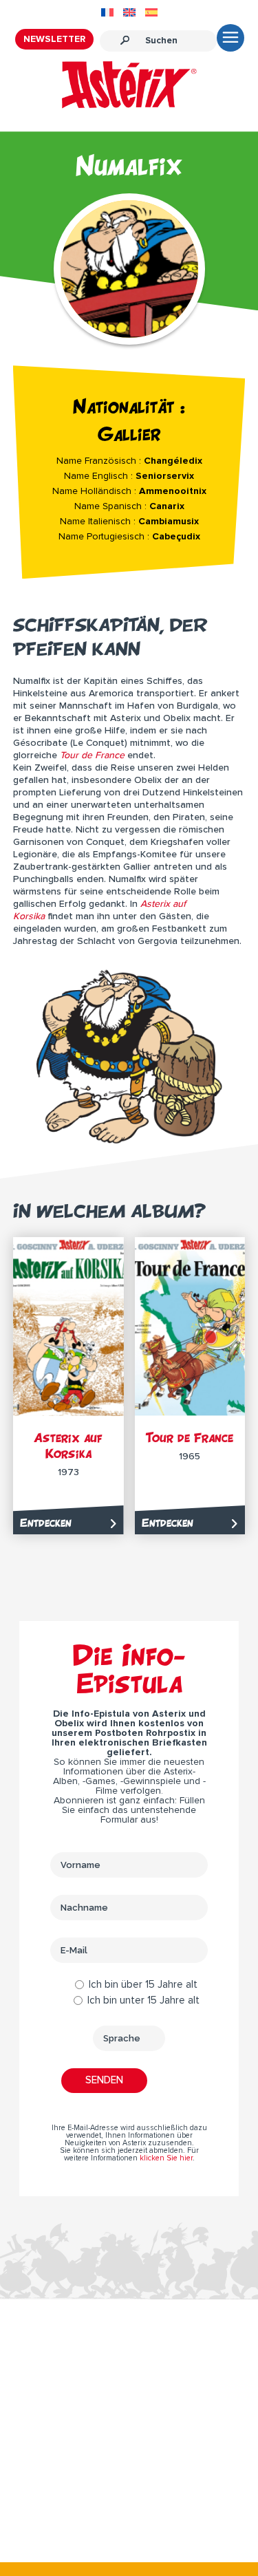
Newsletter (54, 39)
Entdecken (46, 1523)
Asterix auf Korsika (68, 1446)
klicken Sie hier (166, 2158)
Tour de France (190, 1438)
